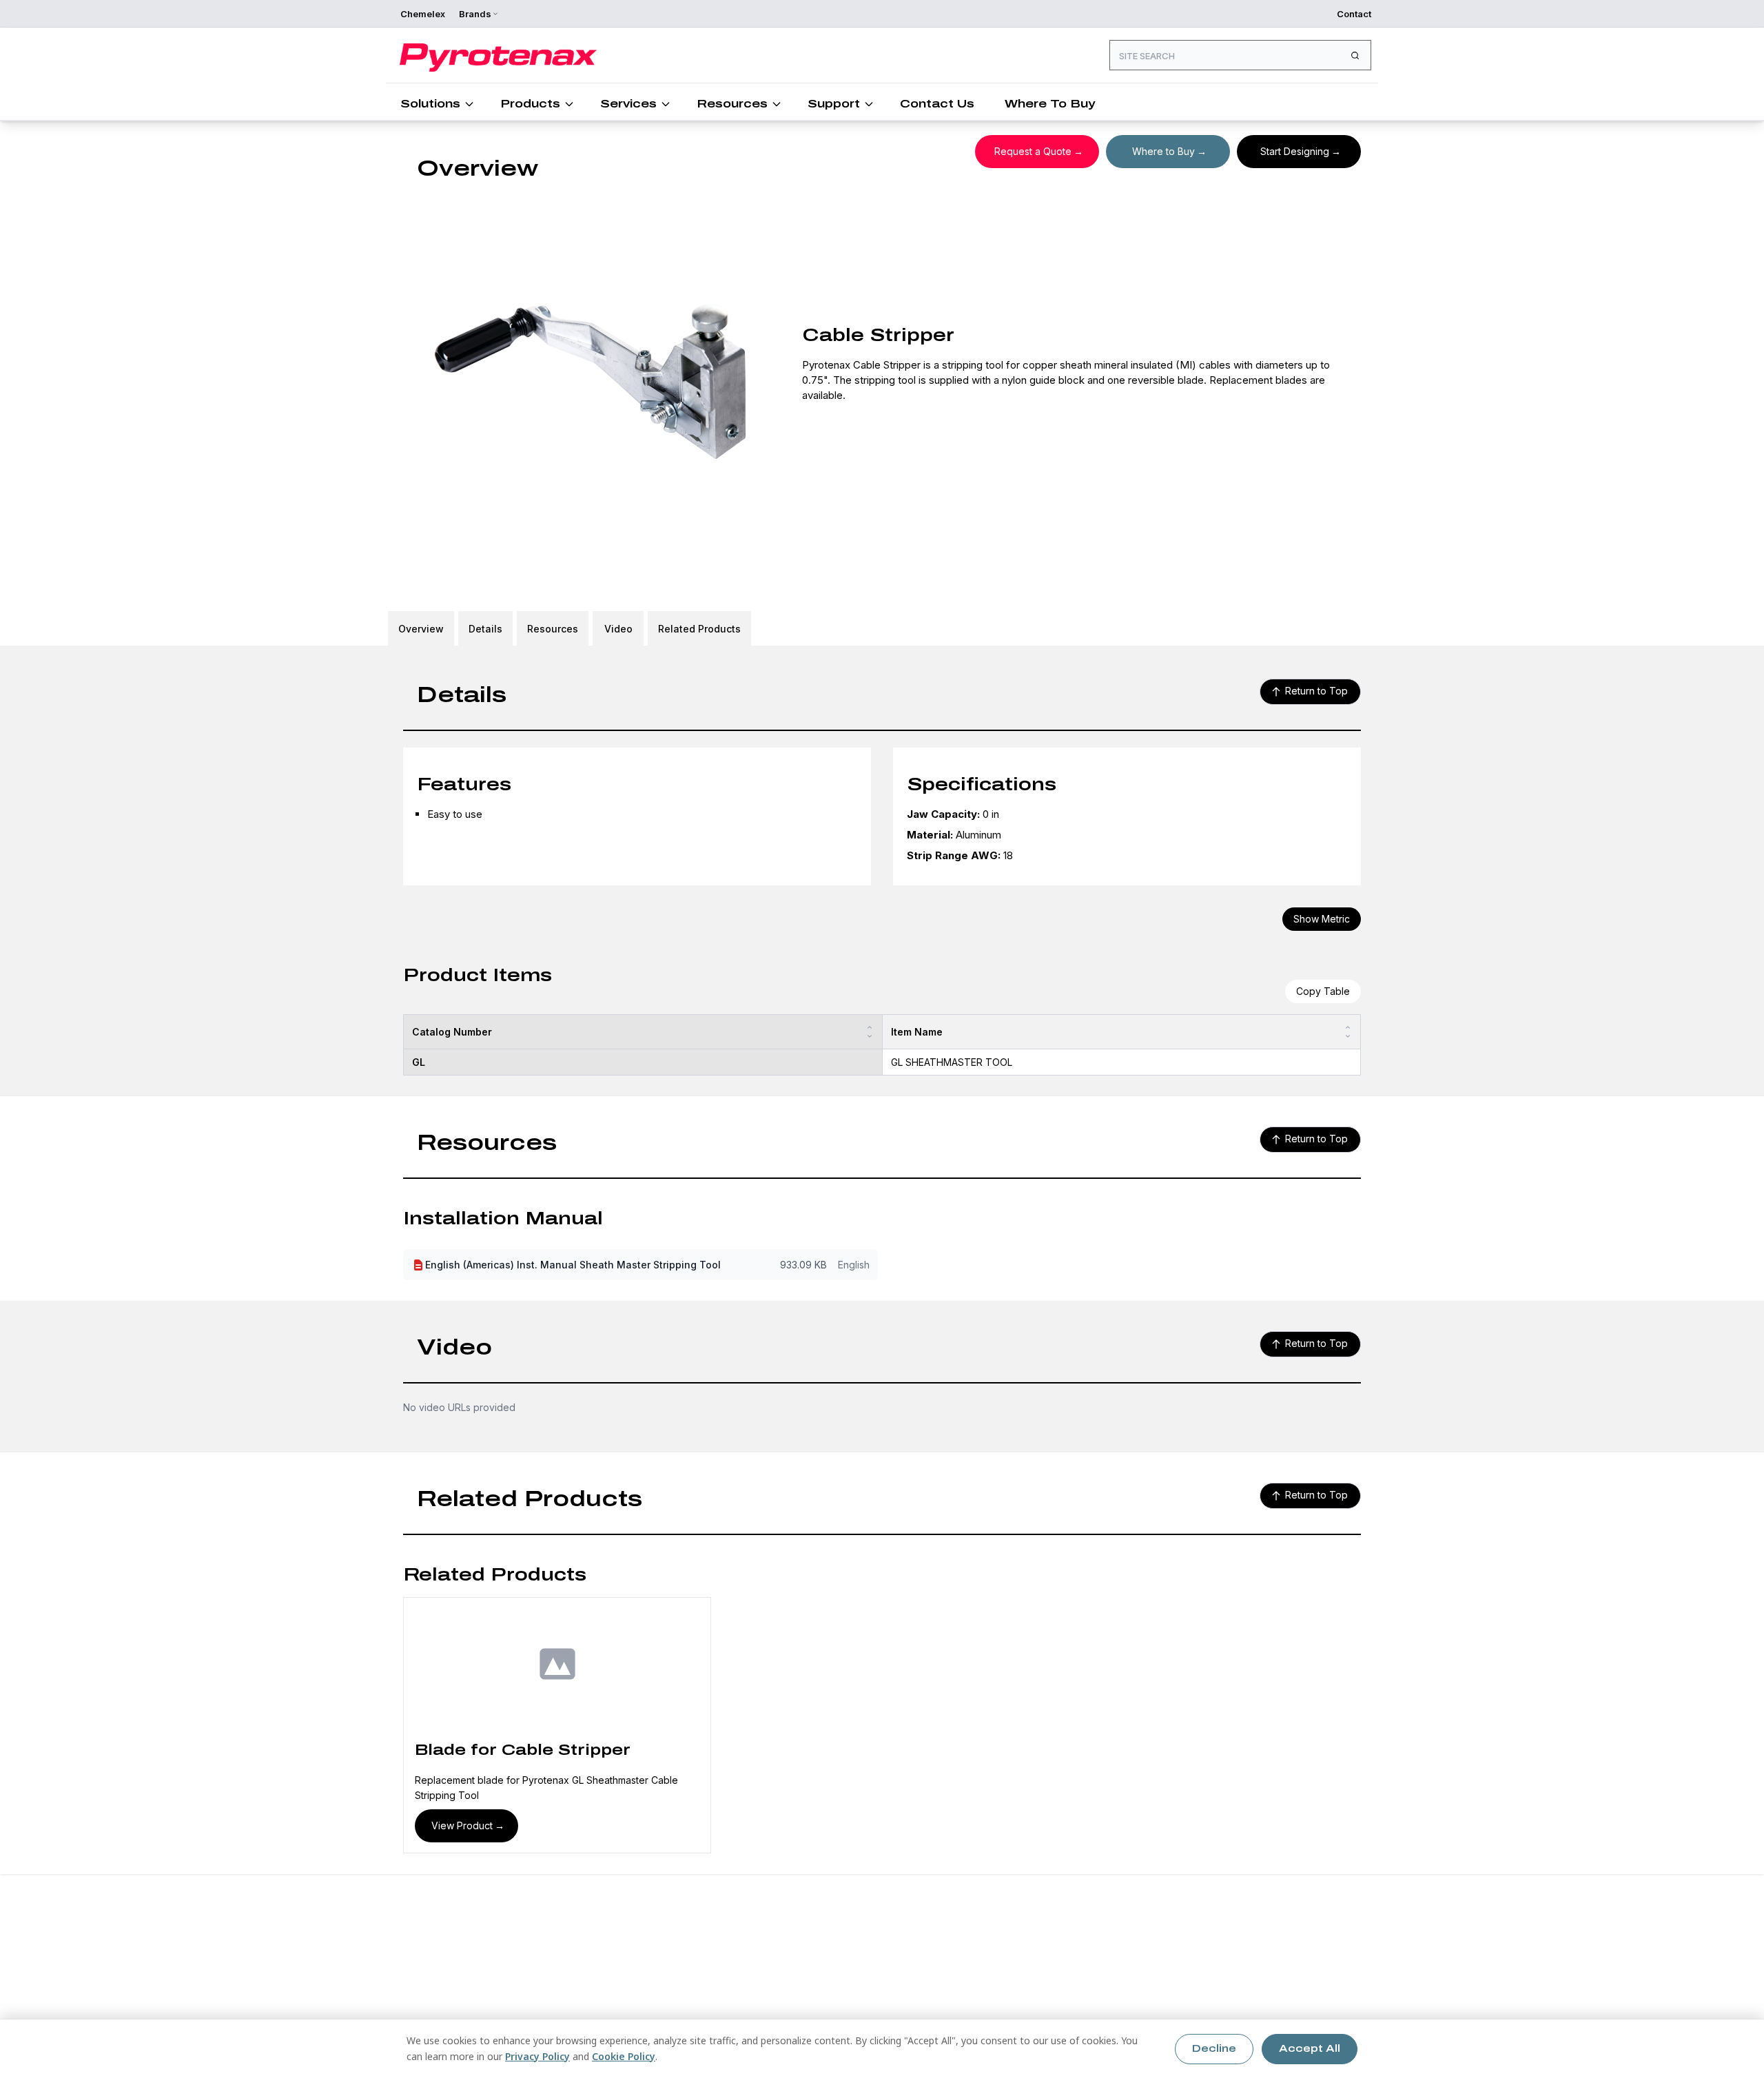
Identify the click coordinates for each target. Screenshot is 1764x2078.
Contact (1354, 14)
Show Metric (1322, 919)
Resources (732, 104)
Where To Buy (1050, 104)
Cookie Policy (624, 2056)
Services (628, 104)
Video (618, 629)
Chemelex (423, 14)
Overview (421, 629)
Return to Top (1316, 691)
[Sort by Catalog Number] (870, 1032)
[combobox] (1240, 55)
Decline (1214, 2049)
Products (530, 104)
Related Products (699, 629)
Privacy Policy (537, 2056)
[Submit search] (1355, 55)
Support (834, 104)
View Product (462, 1825)
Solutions (430, 104)
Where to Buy (1163, 151)
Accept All (1310, 2049)
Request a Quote (1033, 151)
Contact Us (937, 104)
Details (485, 629)
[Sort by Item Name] (1348, 1032)
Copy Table (1323, 991)
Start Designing (1295, 151)
